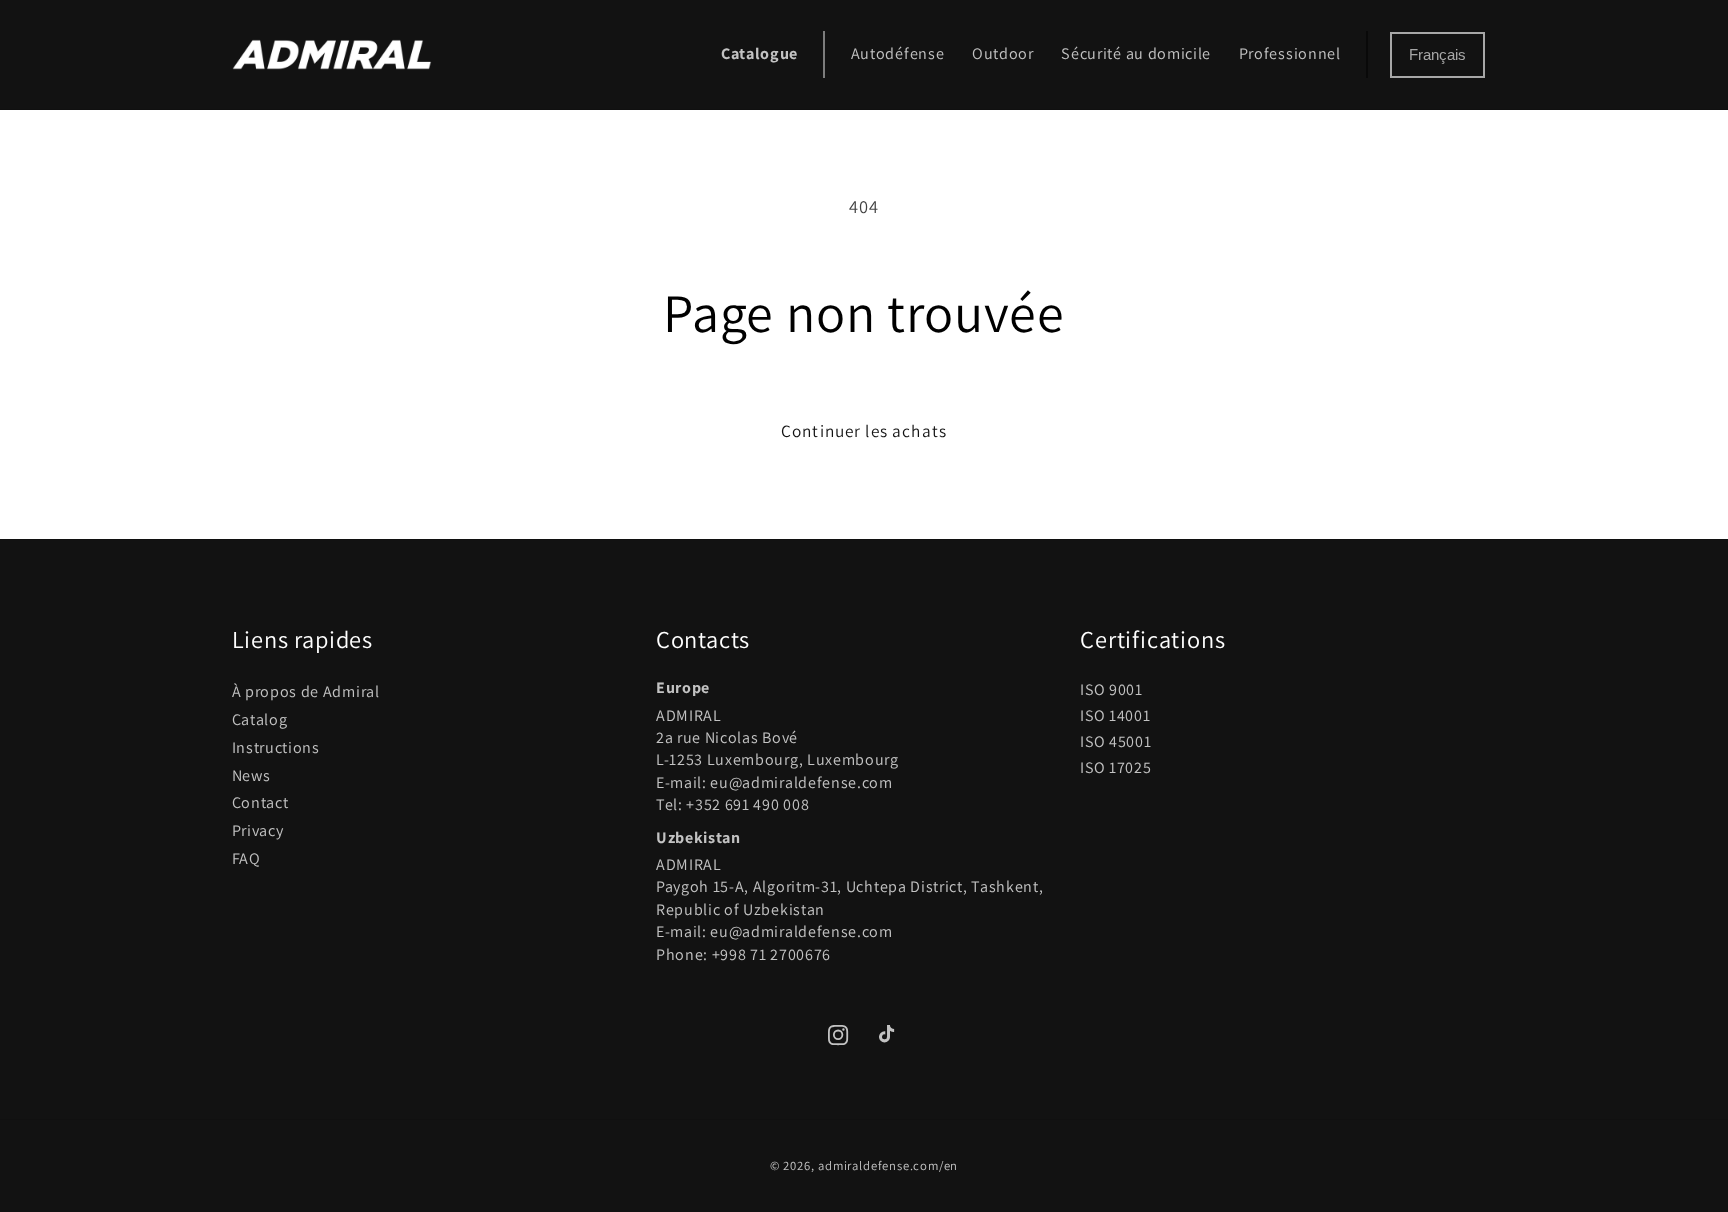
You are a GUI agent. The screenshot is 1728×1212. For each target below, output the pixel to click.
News (251, 775)
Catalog (260, 719)
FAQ (246, 858)
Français (1437, 54)
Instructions (276, 747)
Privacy (258, 830)
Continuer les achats (864, 430)
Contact (260, 802)
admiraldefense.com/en (888, 1165)
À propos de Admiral (306, 691)
